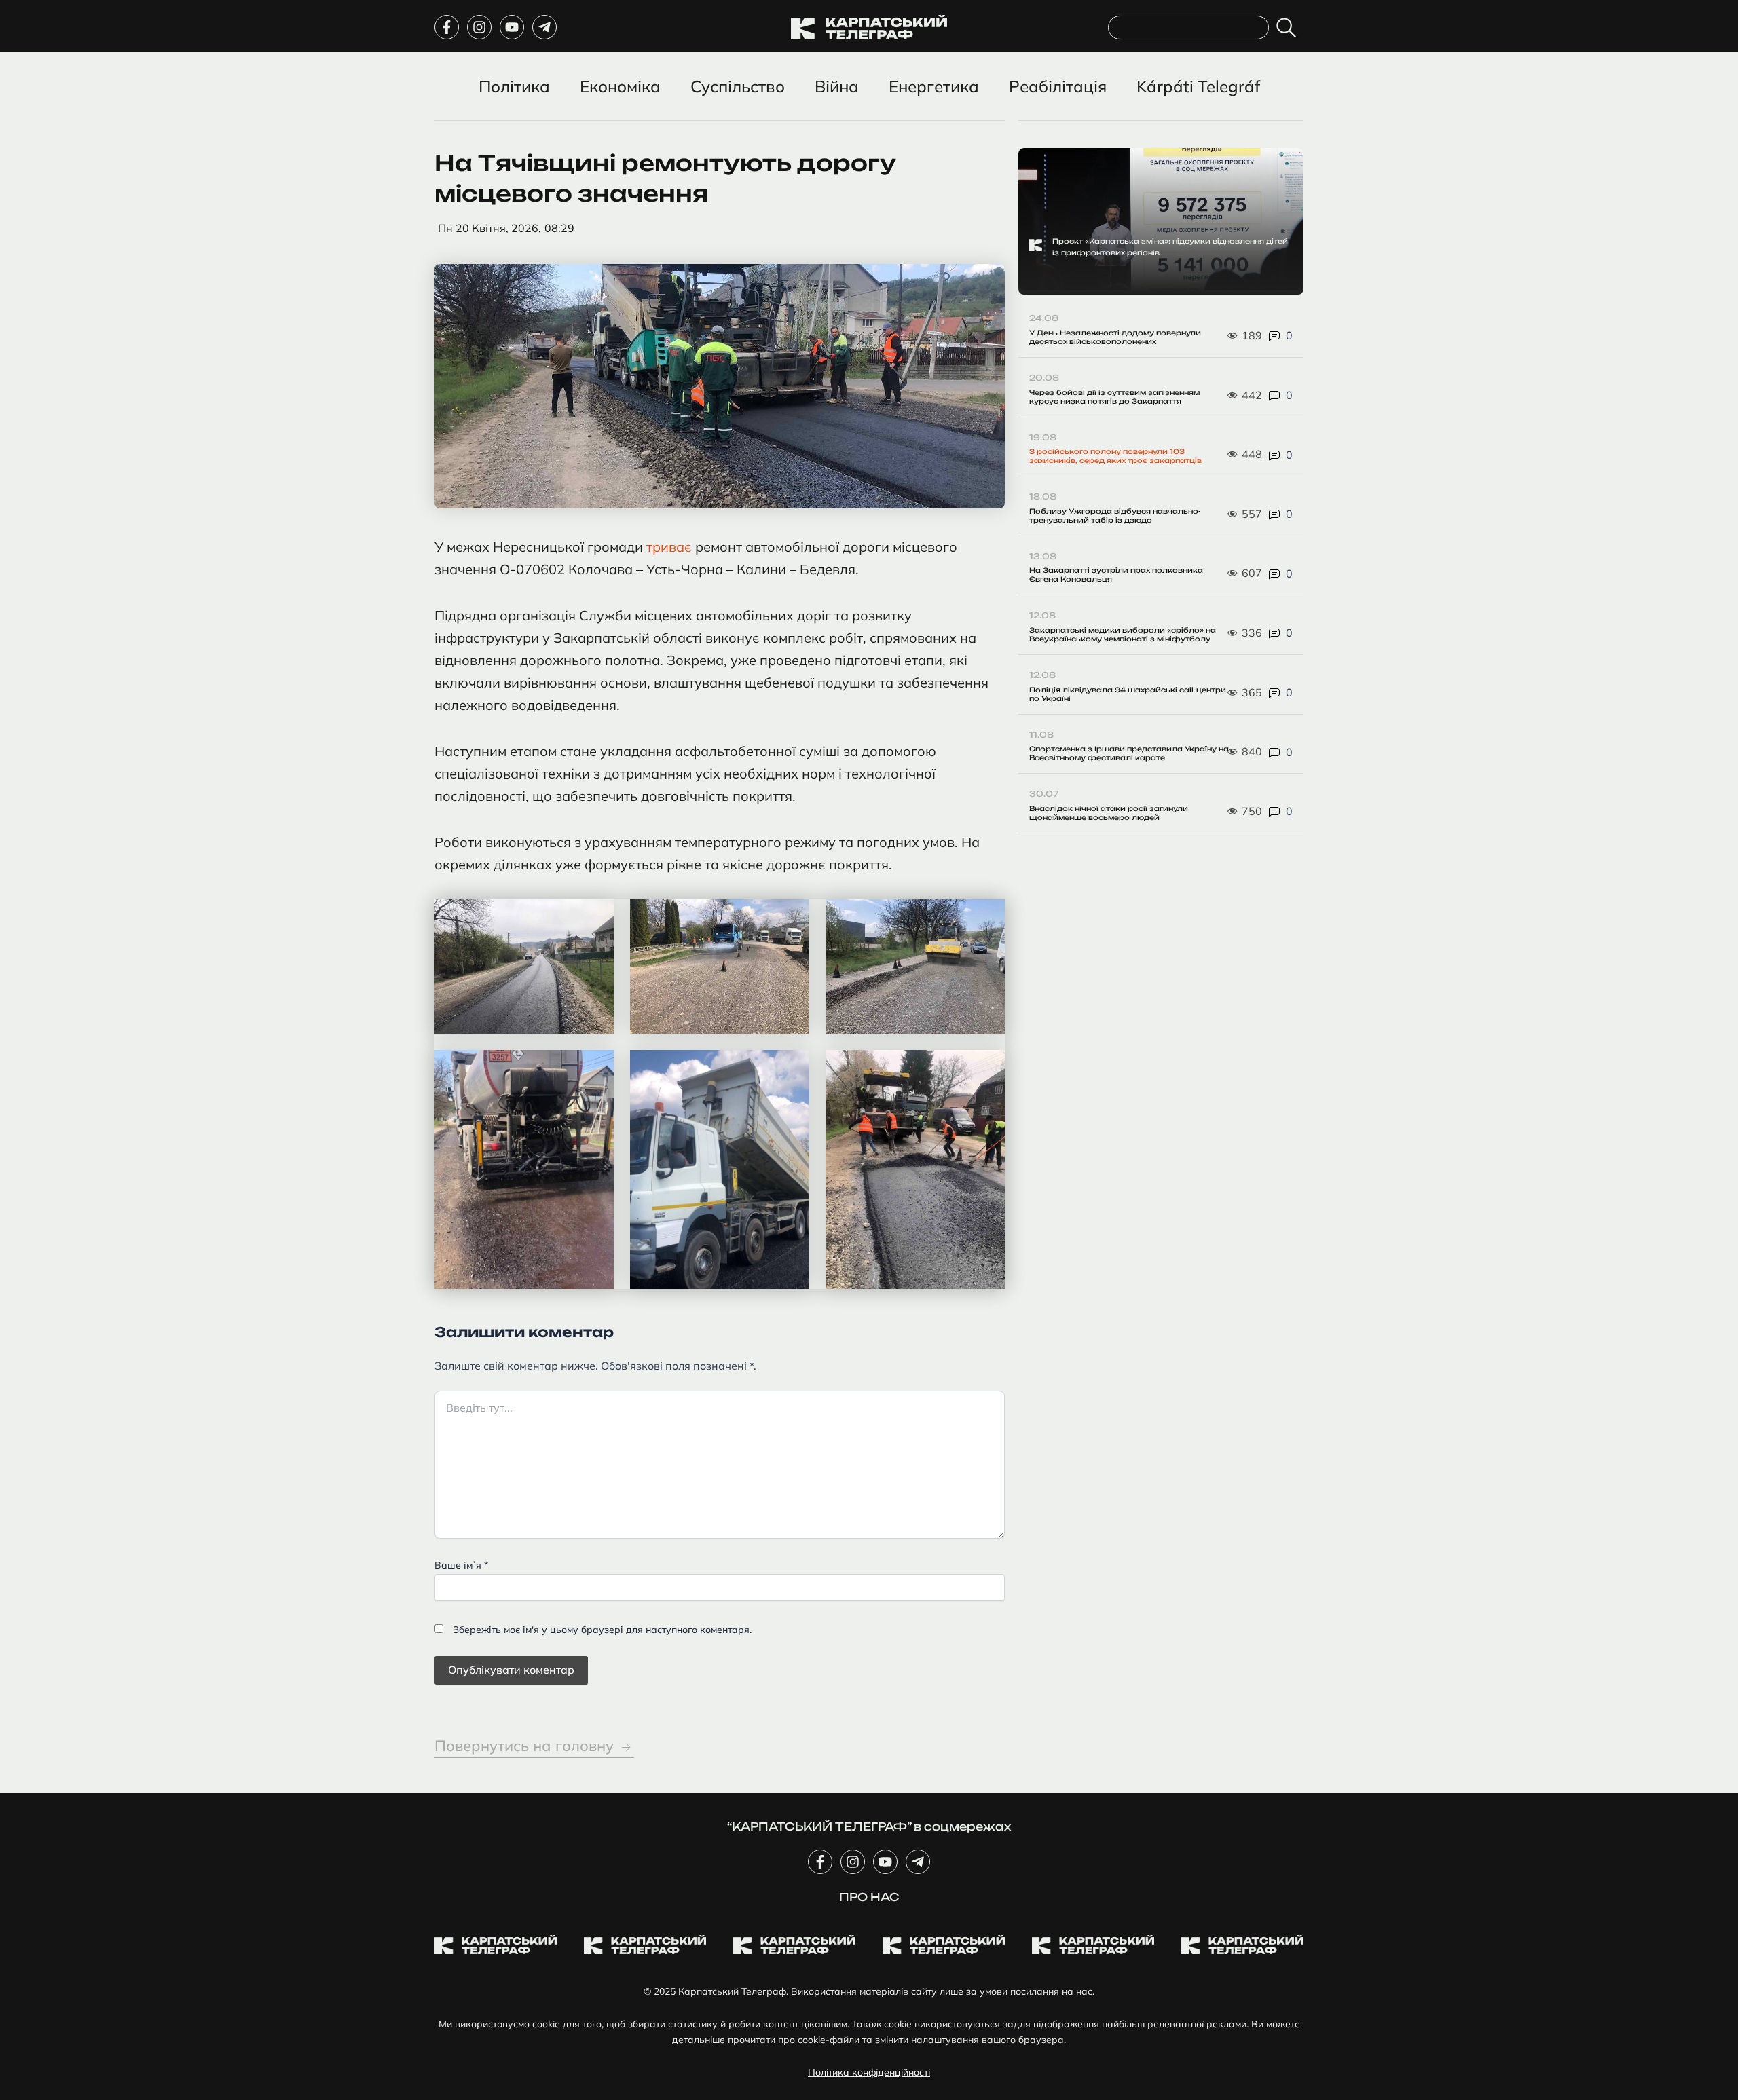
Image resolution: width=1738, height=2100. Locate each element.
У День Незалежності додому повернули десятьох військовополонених (1115, 337)
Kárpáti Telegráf (1198, 86)
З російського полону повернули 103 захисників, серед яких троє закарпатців (1115, 456)
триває (671, 547)
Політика (514, 86)
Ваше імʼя (461, 1565)
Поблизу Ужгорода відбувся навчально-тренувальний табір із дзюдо (1115, 515)
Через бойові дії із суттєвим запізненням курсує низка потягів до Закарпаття (1114, 397)
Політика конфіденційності (869, 2072)
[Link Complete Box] (1161, 222)
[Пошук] (1289, 27)
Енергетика (934, 86)
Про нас (869, 1897)
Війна (837, 86)
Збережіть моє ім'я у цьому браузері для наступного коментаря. (602, 1630)
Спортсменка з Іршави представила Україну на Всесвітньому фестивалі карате (1129, 753)
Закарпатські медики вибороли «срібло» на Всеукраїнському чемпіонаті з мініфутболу (1123, 634)
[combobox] (1188, 27)
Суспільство (738, 86)
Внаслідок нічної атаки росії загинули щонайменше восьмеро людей (1109, 813)
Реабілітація (1058, 86)
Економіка (620, 86)
